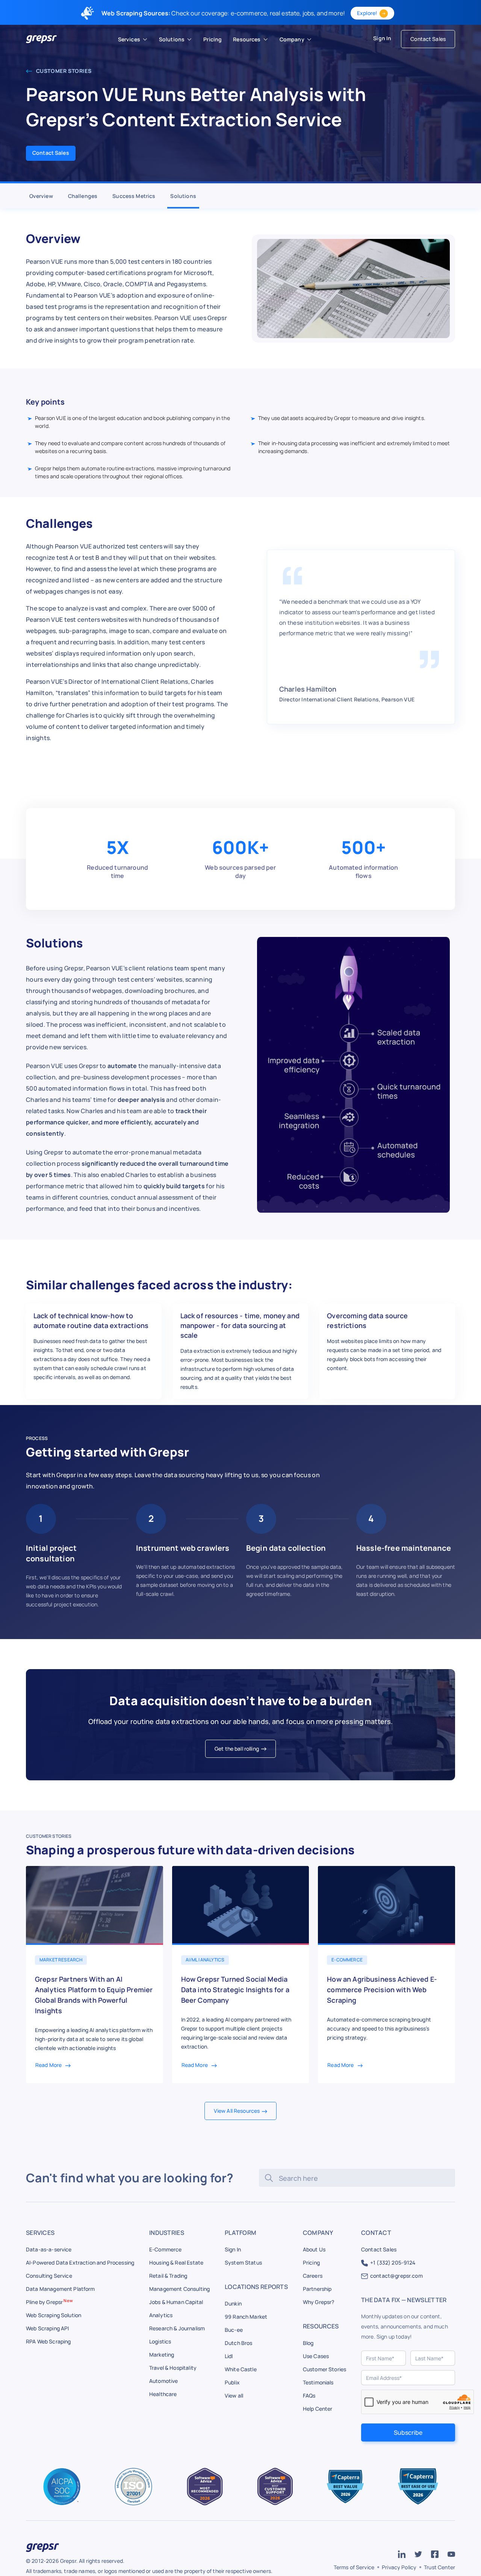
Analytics (161, 2315)
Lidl (229, 2356)
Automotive (164, 2381)
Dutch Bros (239, 2343)
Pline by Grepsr (49, 2302)
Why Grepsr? (319, 2302)
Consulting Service (49, 2276)
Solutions (183, 196)
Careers (313, 2276)
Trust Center (439, 2567)
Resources (247, 39)
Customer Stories (63, 71)
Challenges (83, 196)
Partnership (317, 2289)
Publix (232, 2382)
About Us (314, 2249)
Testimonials (318, 2382)
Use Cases (316, 2356)
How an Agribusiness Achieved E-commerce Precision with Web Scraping (382, 1990)
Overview (41, 196)
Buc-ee (234, 2330)
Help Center (318, 2409)
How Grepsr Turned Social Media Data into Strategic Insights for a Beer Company (235, 1990)
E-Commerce (166, 2249)
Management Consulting (179, 2289)
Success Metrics (134, 196)
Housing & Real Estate (176, 2262)
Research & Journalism (177, 2328)
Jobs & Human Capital (176, 2302)
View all (234, 2395)
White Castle (241, 2369)
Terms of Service (354, 2567)
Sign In (382, 38)
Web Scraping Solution (54, 2315)
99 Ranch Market (246, 2317)
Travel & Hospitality (173, 2368)
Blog (308, 2343)
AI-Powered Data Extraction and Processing (80, 2262)
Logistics (160, 2341)
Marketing (162, 2355)
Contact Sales (428, 39)
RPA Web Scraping (48, 2341)
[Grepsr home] (41, 39)
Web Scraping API (47, 2328)
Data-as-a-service (49, 2249)
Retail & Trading (168, 2276)
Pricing (311, 2262)
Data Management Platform (61, 2289)
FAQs (309, 2395)
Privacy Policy (399, 2567)
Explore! (367, 13)
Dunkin (233, 2303)
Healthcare (163, 2394)
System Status (243, 2262)
